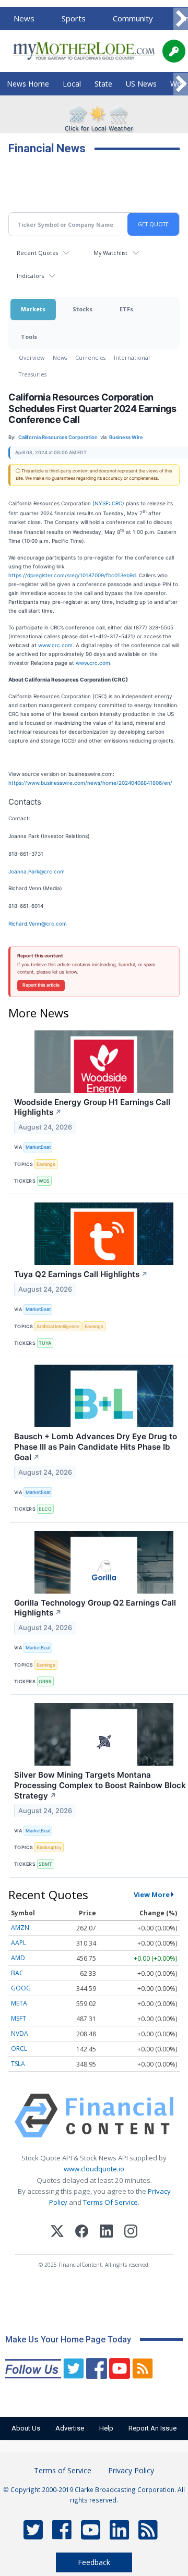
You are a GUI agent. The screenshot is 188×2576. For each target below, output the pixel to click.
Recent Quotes (37, 253)
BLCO (45, 1509)
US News (141, 84)
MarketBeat (38, 1147)
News (24, 18)
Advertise (70, 2428)
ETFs (126, 309)
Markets (33, 309)
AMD (18, 1958)
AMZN (20, 1928)
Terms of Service (63, 2470)
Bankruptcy (49, 1847)
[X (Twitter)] (57, 2233)
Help (106, 2428)
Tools (29, 337)
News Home (28, 84)
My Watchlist (110, 253)
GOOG (21, 1988)
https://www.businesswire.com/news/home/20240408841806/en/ (90, 783)
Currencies (90, 357)
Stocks (83, 309)
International (132, 357)
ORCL (19, 2049)
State (103, 84)
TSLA (18, 2064)
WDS (44, 1181)
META (19, 2003)
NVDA (20, 2033)
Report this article (41, 985)
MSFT (19, 2018)
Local (72, 84)
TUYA (45, 1343)
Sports (74, 18)
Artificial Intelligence (58, 1326)
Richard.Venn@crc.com (38, 924)
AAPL (19, 1943)
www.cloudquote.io (94, 2169)
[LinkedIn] (106, 2233)
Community (133, 18)
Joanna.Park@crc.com (37, 871)
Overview (32, 357)
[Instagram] (131, 2233)
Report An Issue (152, 2428)
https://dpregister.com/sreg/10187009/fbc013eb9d (72, 575)
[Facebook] (82, 2233)
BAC (17, 1973)
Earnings (46, 1164)
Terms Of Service (110, 2202)
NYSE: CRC (108, 503)
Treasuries (33, 374)
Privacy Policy (131, 2470)
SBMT (45, 1864)
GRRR (45, 1681)
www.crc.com (55, 645)
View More (152, 1894)
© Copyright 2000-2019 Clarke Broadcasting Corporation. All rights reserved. (94, 2495)
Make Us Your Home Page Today (68, 2340)
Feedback (94, 2562)
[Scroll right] (181, 19)
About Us (26, 2428)
